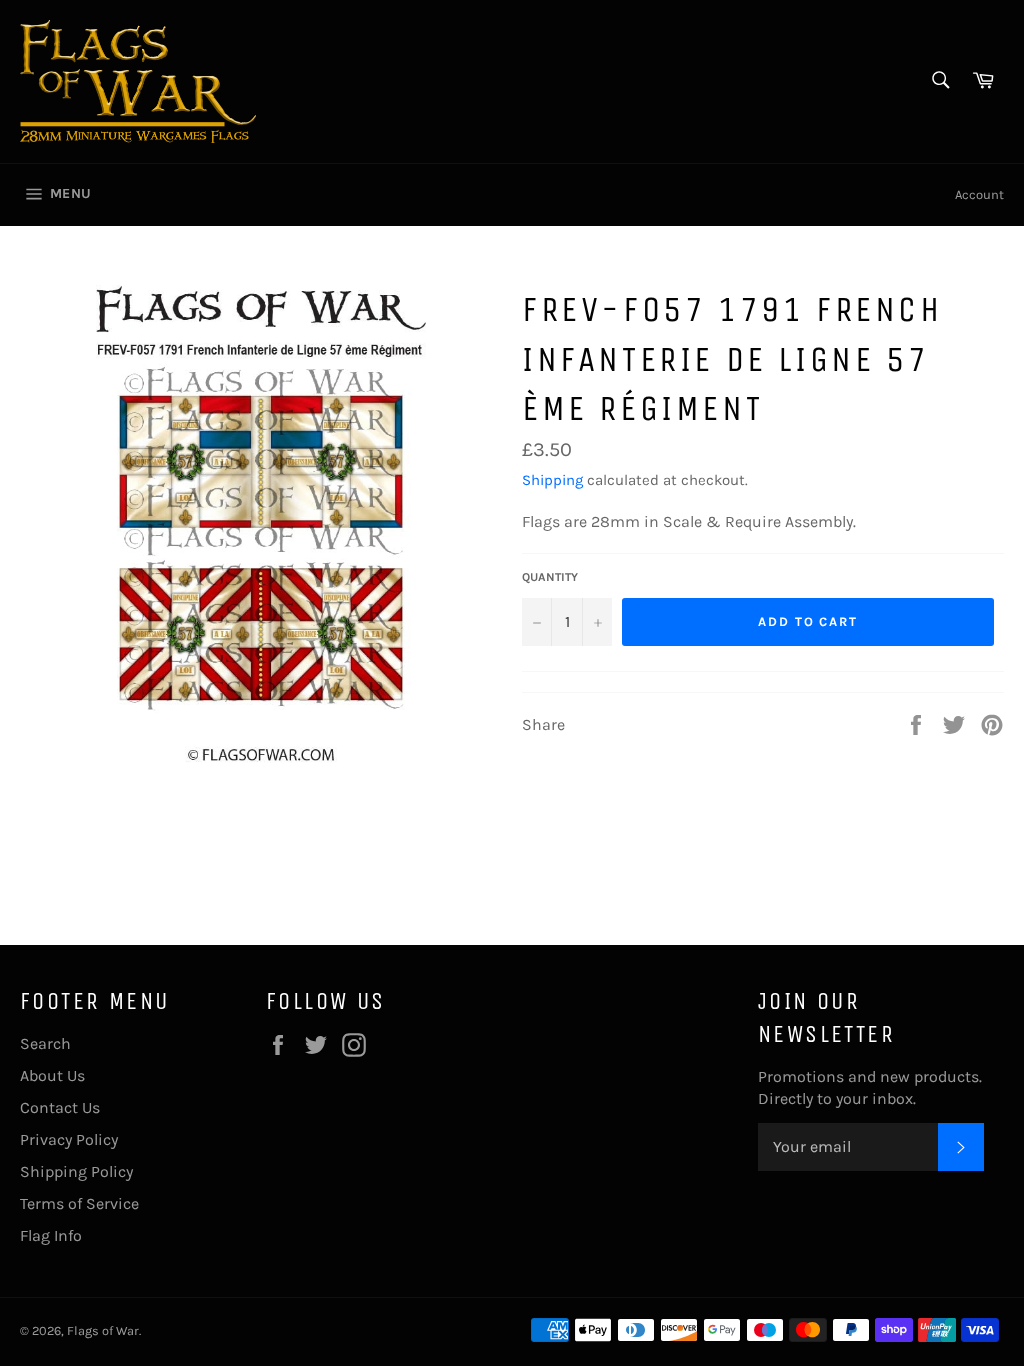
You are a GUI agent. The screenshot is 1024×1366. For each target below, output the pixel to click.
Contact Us (60, 1107)
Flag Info (51, 1235)
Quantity (550, 577)
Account (979, 194)
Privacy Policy (69, 1139)
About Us (52, 1075)
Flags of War (103, 1330)
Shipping (552, 480)
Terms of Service (79, 1203)
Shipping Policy (76, 1171)
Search (45, 1043)
